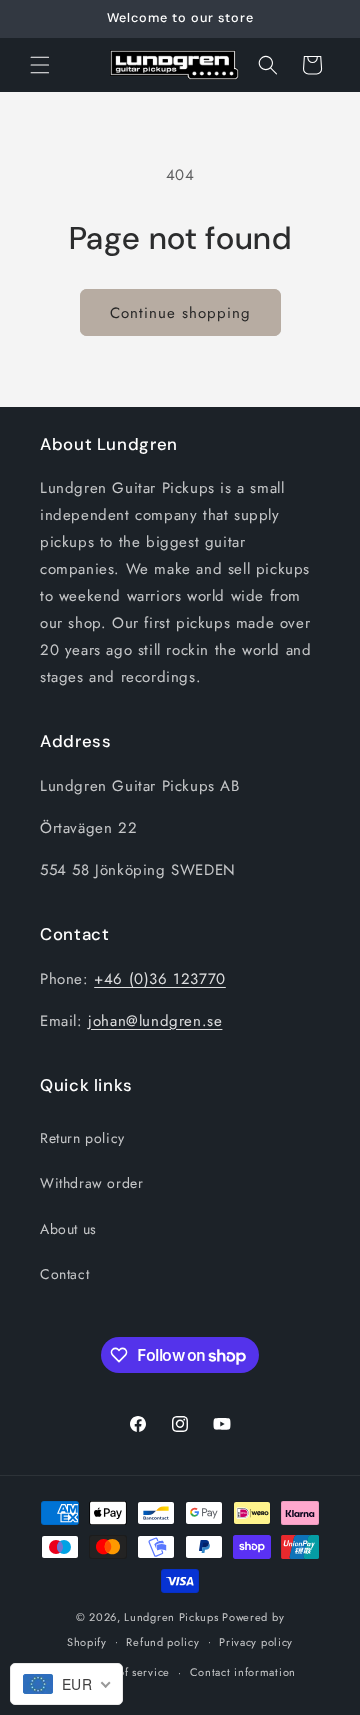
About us (68, 1229)
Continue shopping (180, 313)
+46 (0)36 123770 (160, 979)
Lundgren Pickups (171, 1617)
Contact (64, 1274)
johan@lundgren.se (155, 1021)
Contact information (243, 1672)
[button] (40, 65)
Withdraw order (91, 1183)
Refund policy (162, 1642)
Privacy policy (256, 1642)
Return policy (82, 1138)
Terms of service (127, 1672)
